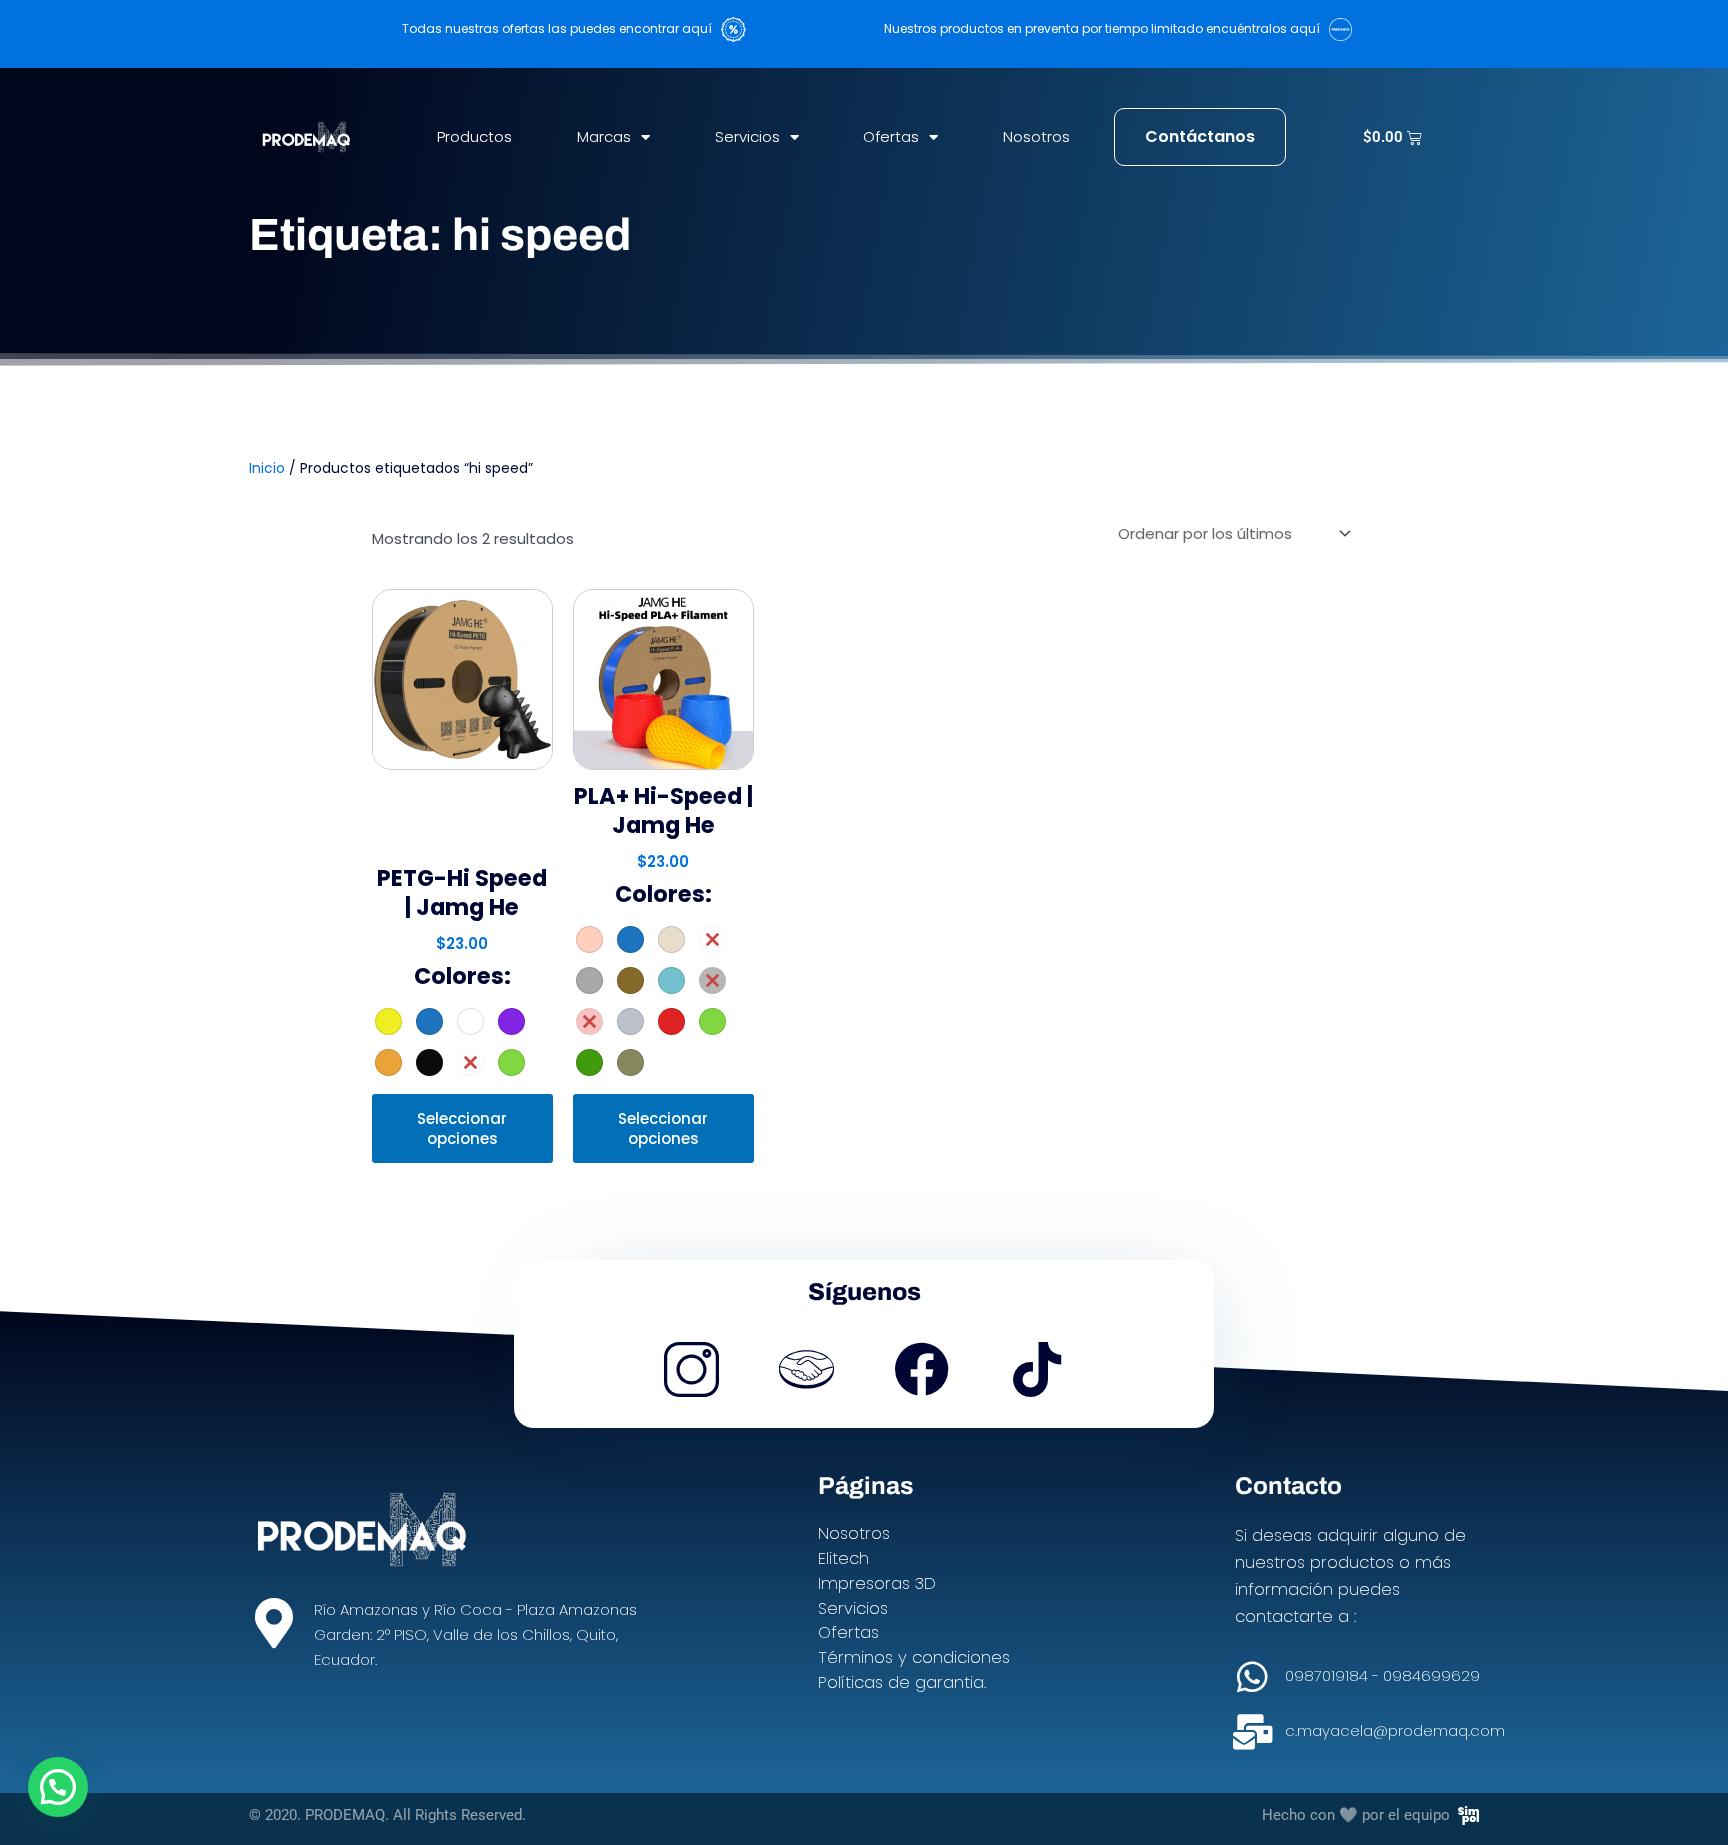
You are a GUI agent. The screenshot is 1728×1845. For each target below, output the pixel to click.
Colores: (462, 976)
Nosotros (1036, 136)
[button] (58, 1787)
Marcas (604, 136)
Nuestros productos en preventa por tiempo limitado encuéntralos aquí (1106, 28)
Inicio (267, 468)
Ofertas (891, 136)
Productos (474, 136)
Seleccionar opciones (462, 1128)
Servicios (747, 136)
